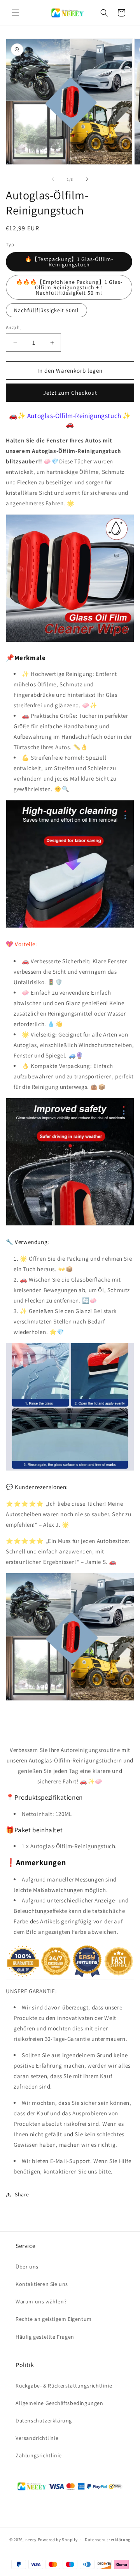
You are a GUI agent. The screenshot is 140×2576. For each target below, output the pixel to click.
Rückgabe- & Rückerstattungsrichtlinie (64, 2386)
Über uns (27, 2267)
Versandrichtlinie (37, 2438)
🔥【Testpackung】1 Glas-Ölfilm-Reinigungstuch (69, 262)
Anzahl (13, 327)
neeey (31, 2540)
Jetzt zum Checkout (70, 393)
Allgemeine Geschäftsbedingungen (59, 2403)
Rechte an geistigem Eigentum (54, 2319)
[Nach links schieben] (53, 179)
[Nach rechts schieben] (87, 179)
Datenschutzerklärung (44, 2421)
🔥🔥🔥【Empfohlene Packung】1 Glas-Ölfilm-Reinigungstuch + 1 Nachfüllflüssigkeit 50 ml (69, 287)
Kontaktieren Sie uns (42, 2284)
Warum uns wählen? (41, 2301)
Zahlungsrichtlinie (39, 2455)
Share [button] (22, 2194)
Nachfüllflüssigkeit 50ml (46, 310)
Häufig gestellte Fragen (45, 2337)
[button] (16, 13)
